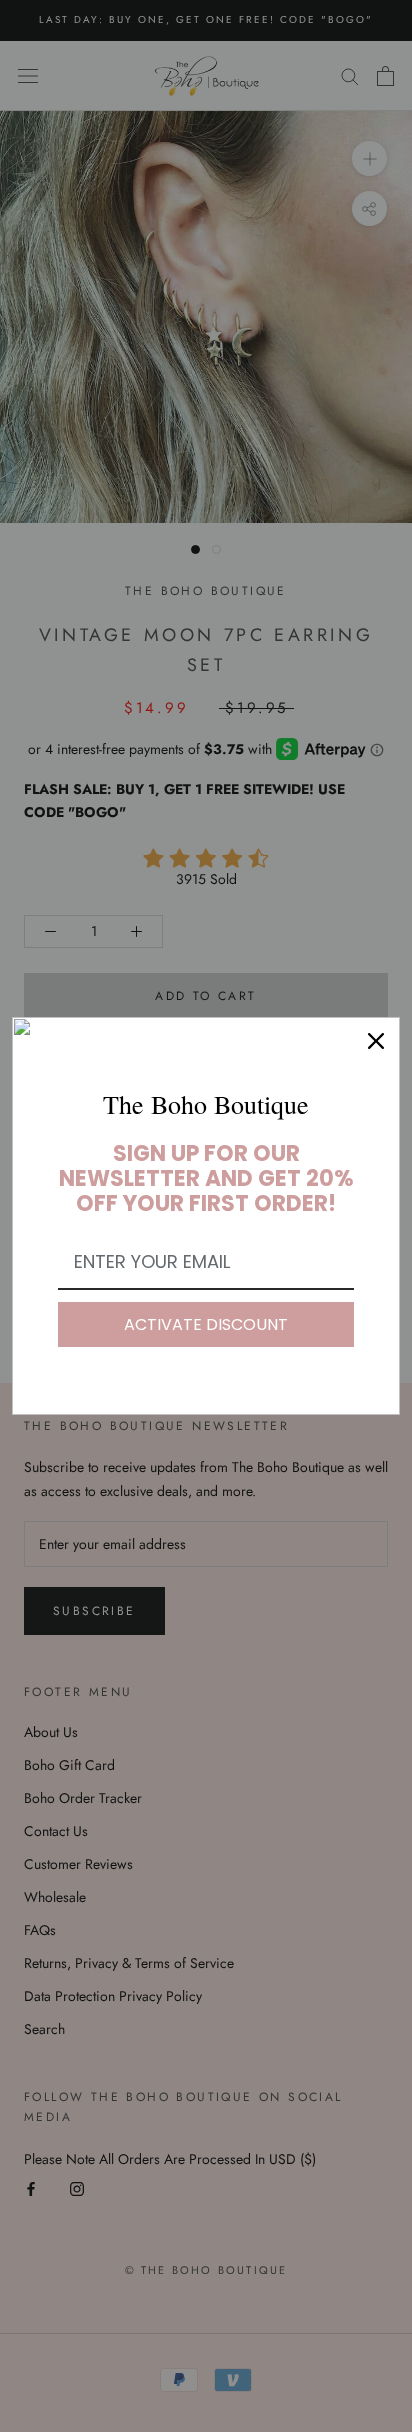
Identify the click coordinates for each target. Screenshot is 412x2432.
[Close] (376, 1041)
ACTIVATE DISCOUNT (206, 1324)
